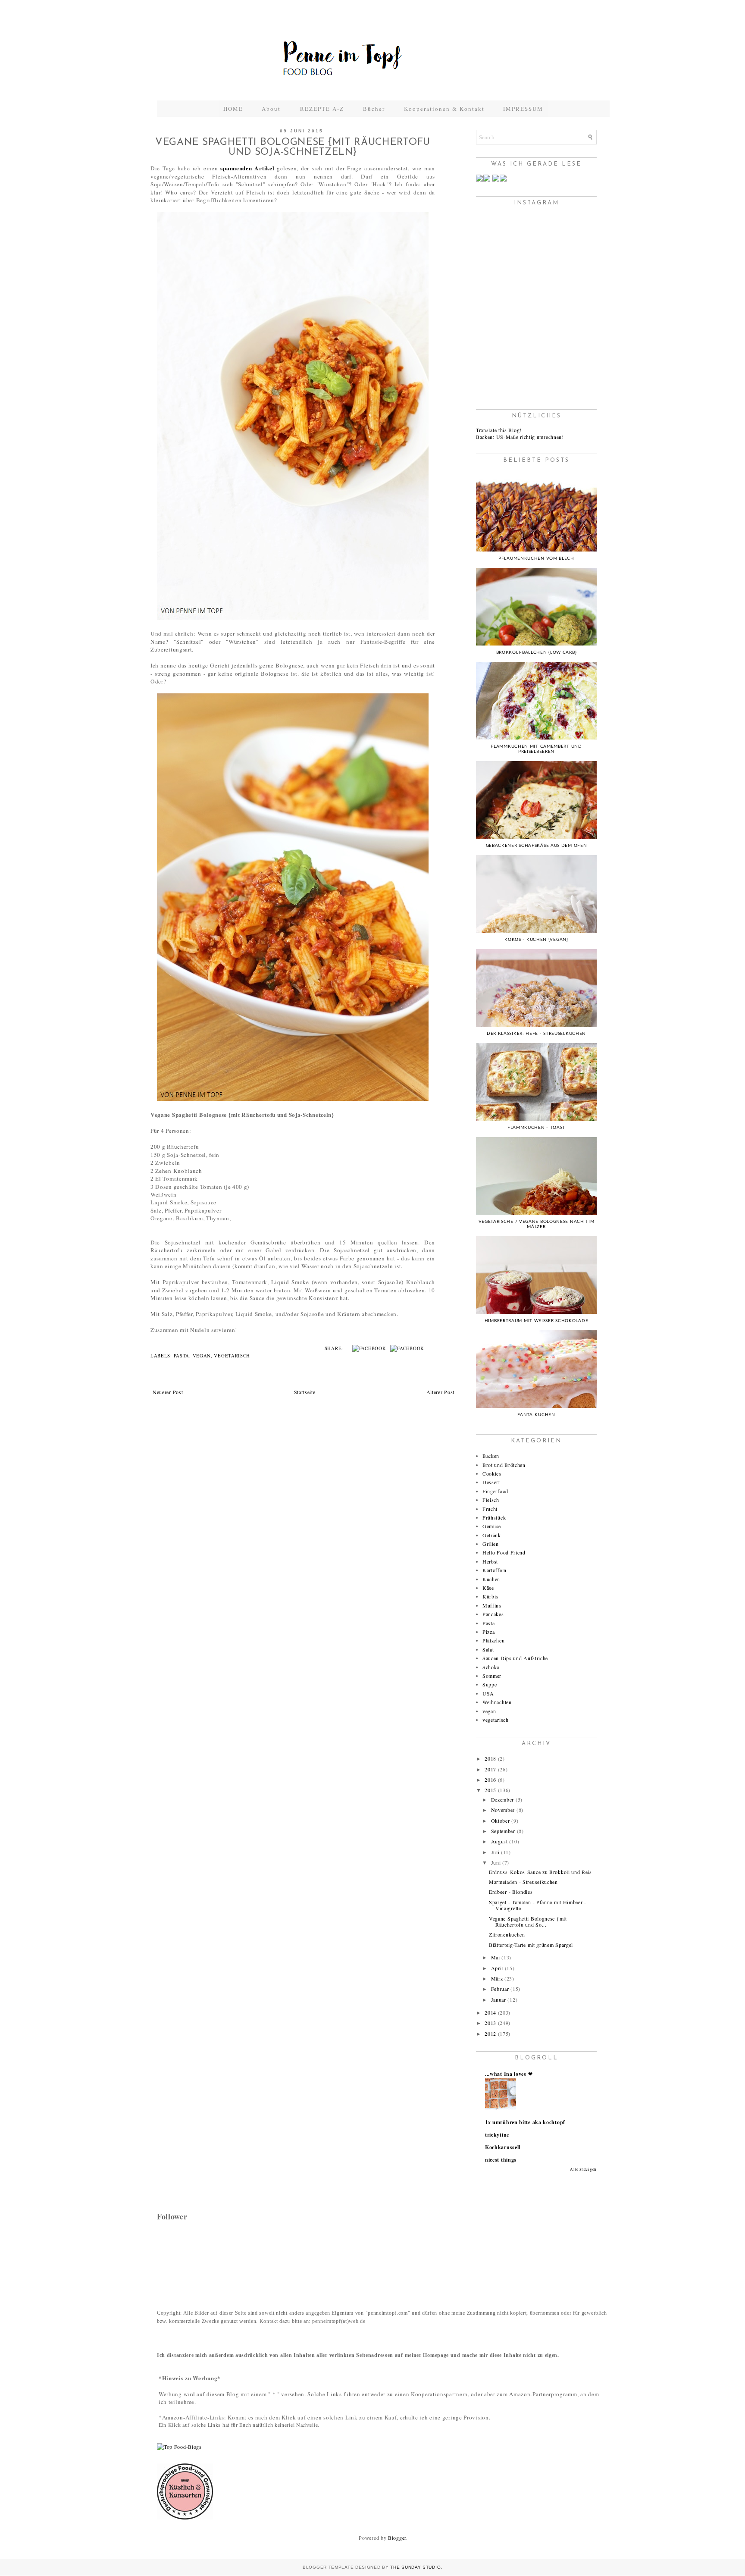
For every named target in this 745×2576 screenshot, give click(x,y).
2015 (490, 1790)
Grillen (491, 1544)
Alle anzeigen (583, 2169)
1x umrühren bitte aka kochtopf (525, 2122)
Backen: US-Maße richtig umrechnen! (520, 437)
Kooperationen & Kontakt (444, 109)
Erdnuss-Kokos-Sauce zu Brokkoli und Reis (540, 1872)
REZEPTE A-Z (322, 109)
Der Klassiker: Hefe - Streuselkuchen (536, 1034)
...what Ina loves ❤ (509, 2074)
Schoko (491, 1667)
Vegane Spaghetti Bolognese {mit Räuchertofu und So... (528, 1921)
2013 (490, 2023)
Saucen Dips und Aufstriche (515, 1658)
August (499, 1841)
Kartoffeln (495, 1570)
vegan (202, 1356)
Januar (499, 1999)
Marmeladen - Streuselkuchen (523, 1882)
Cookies (492, 1473)
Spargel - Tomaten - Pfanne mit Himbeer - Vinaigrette (538, 1905)
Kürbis (490, 1596)
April (497, 1968)
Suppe (490, 1684)
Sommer (492, 1676)
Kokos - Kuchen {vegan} (536, 940)
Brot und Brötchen (504, 1465)
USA (488, 1693)
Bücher (374, 109)
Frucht (490, 1509)
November (503, 1810)
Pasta (182, 1356)
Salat (488, 1649)
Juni (496, 1862)
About (272, 109)
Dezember (503, 1799)
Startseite (305, 1392)
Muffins (492, 1605)
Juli (495, 1852)
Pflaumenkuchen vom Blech (536, 558)
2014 (490, 2012)
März (497, 1978)
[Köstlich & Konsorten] (185, 2517)
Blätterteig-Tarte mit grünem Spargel (531, 1945)
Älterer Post (440, 1392)
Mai (496, 1957)
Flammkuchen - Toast (536, 1128)
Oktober (501, 1821)
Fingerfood (495, 1491)
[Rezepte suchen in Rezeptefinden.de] (179, 2447)
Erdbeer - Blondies (511, 1892)
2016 (490, 1780)
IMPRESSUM (523, 109)
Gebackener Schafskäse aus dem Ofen (537, 846)
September (503, 1831)
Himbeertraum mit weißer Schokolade (537, 1321)
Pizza (489, 1632)
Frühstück (494, 1517)
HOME (233, 109)
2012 (490, 2034)
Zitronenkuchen (507, 1934)
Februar (500, 1989)
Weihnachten (497, 1702)
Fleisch (491, 1500)
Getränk (492, 1535)
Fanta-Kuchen (536, 1415)
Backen (491, 1456)
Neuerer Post (168, 1392)
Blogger (397, 2538)
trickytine (497, 2135)
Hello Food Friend (504, 1552)
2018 (490, 1758)
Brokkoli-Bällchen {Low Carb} (537, 652)
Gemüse (492, 1526)
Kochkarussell (503, 2147)
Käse (488, 1588)
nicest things (501, 2160)
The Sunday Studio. (416, 2567)
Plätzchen (493, 1640)
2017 (490, 1769)
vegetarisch (232, 1356)
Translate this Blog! (499, 430)
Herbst (490, 1561)
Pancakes (493, 1614)
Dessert (491, 1482)
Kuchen (491, 1579)
